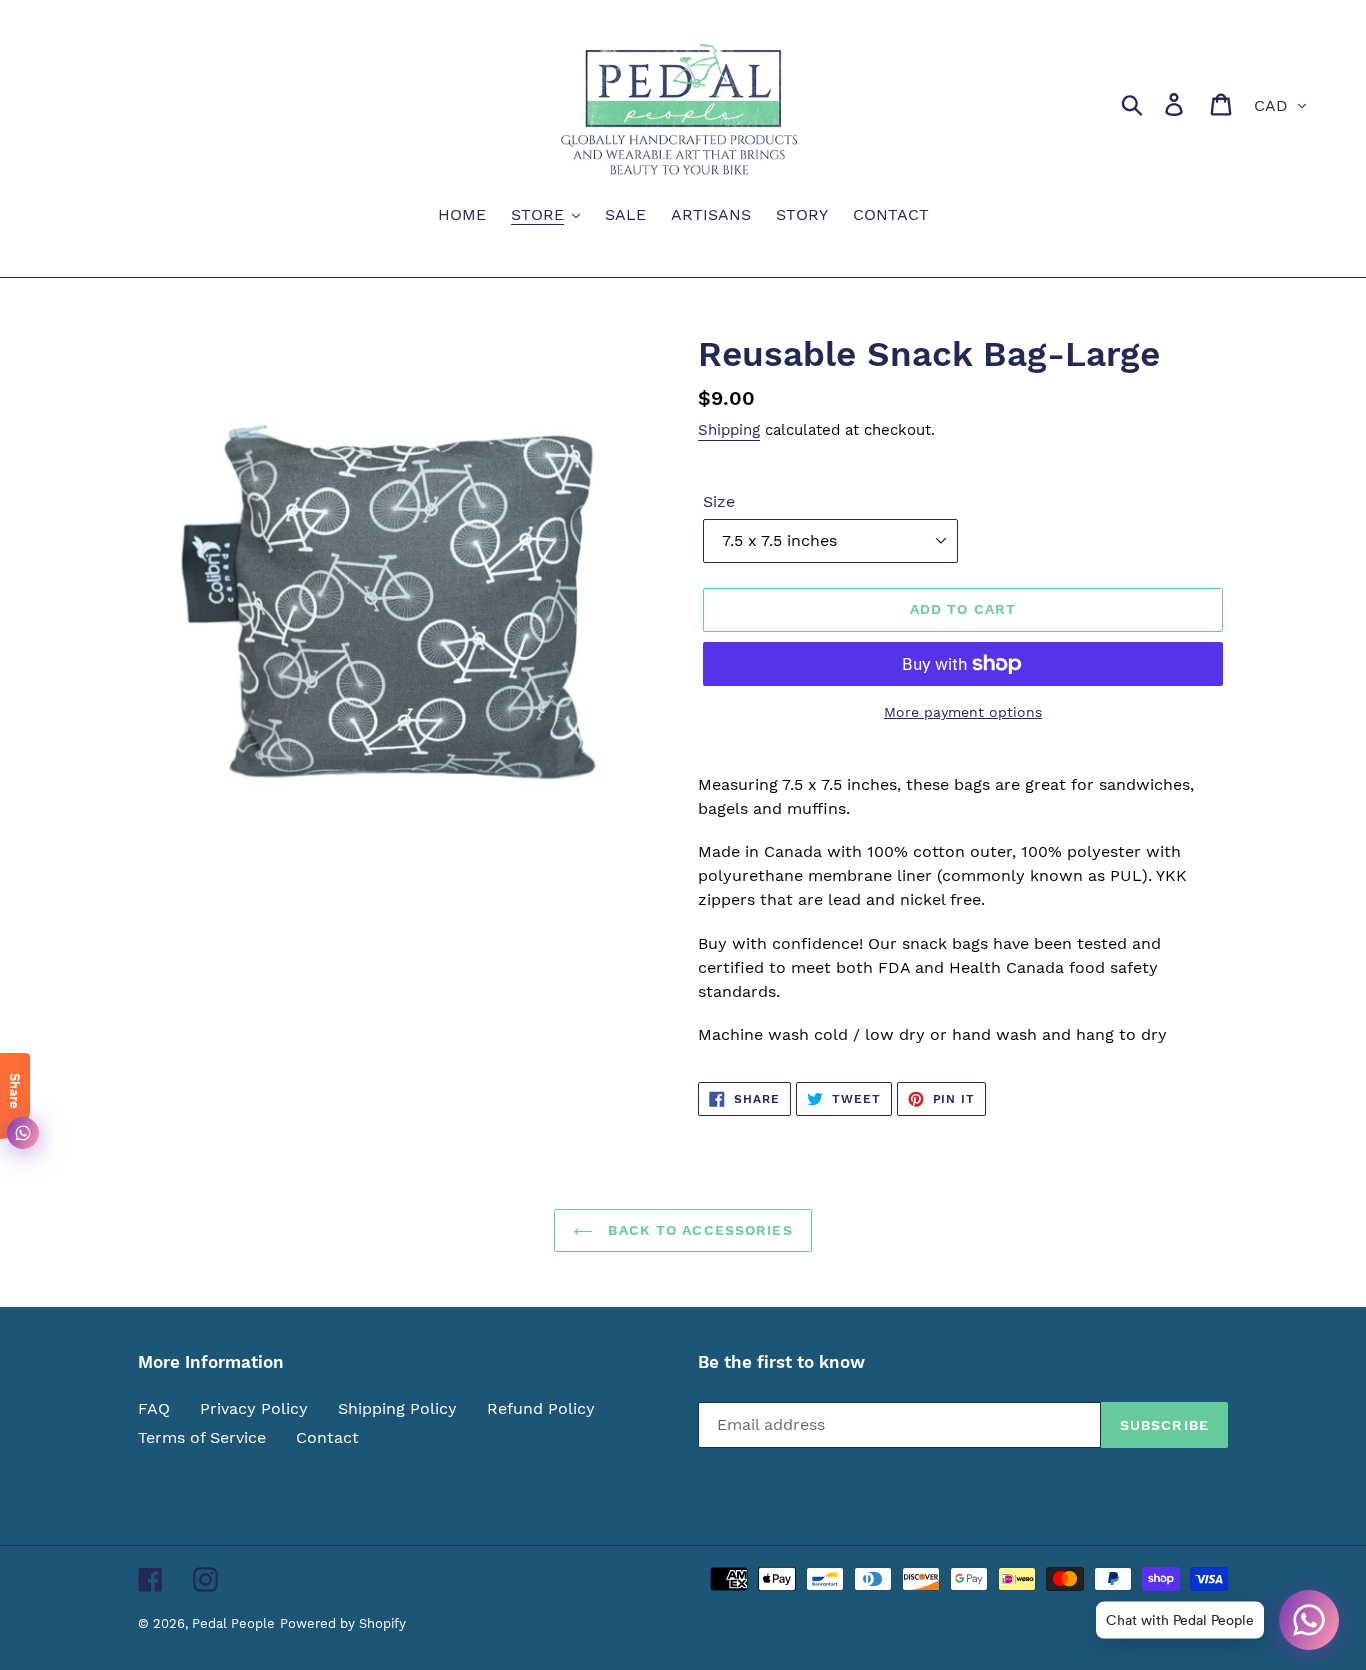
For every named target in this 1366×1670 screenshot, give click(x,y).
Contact (327, 1437)
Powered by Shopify (343, 1623)
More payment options (963, 712)
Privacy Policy (254, 1408)
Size (719, 501)
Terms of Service (202, 1437)
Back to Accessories (697, 1230)
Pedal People (233, 1623)
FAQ (154, 1408)
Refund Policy (541, 1408)
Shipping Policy (397, 1408)
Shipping (729, 430)
